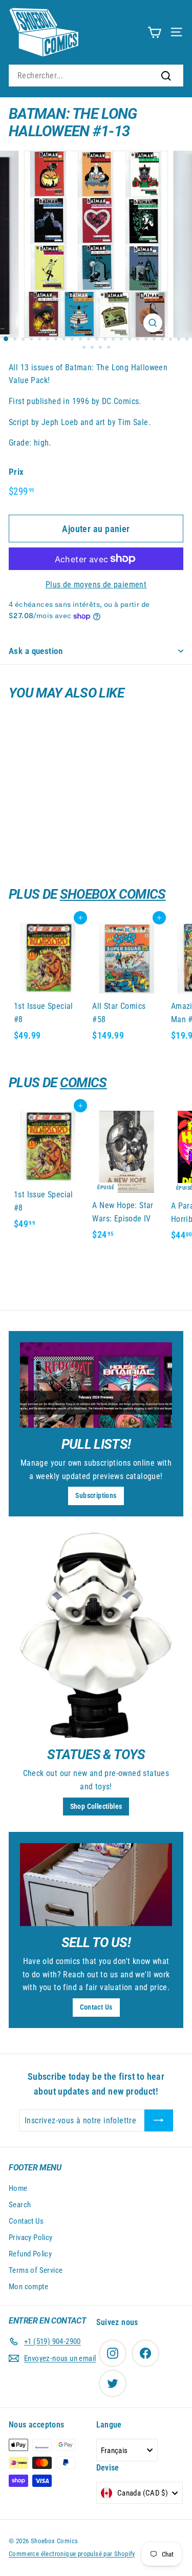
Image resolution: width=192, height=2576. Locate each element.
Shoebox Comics (113, 894)
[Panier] (154, 32)
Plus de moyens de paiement (96, 585)
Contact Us (96, 2007)
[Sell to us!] (96, 1884)
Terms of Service (36, 2270)
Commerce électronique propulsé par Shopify (72, 2554)
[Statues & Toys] (96, 1635)
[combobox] (96, 76)
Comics (83, 1083)
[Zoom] (153, 323)
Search (20, 2205)
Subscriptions (96, 1495)
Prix (16, 472)
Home (18, 2188)
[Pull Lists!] (96, 1385)
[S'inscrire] (159, 2121)
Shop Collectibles (96, 1806)
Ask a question (36, 651)
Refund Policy (30, 2254)
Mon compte (28, 2287)
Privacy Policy (31, 2237)
